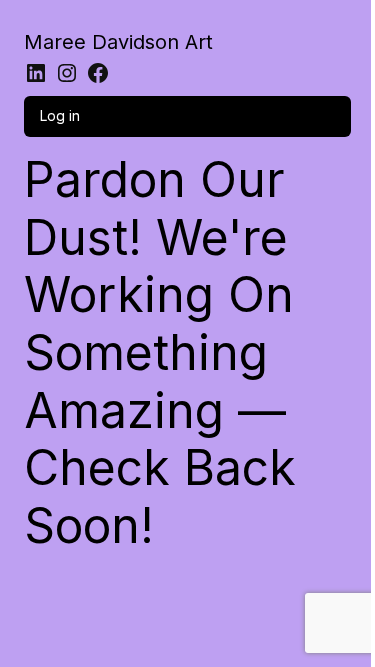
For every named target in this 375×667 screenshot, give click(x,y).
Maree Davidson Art (118, 42)
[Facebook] (98, 73)
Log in (60, 115)
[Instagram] (67, 73)
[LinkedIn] (36, 73)
